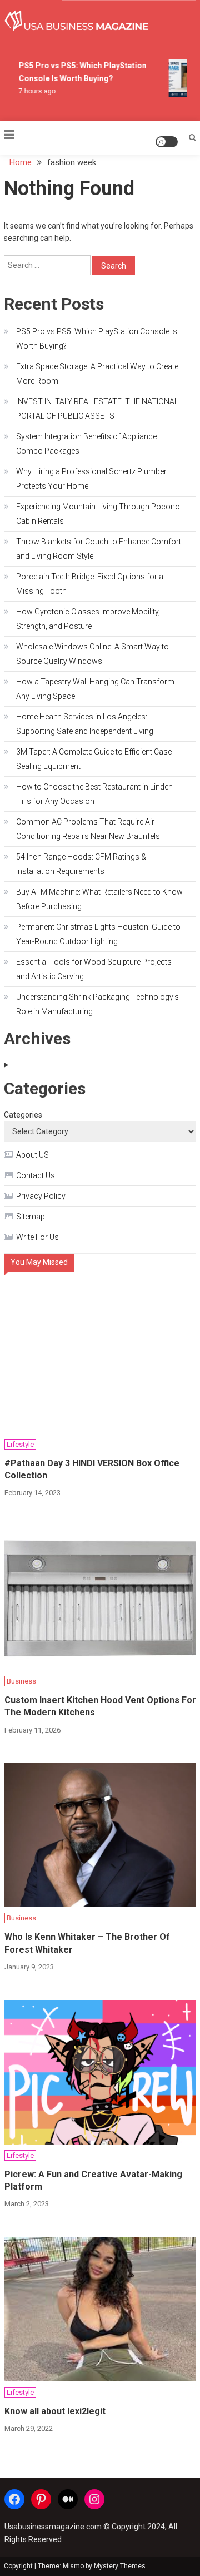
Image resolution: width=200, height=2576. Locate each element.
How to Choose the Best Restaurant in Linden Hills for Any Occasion (94, 794)
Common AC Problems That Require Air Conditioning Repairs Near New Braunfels (88, 829)
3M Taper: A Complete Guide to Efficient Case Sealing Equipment (94, 759)
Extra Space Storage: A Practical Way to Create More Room (97, 374)
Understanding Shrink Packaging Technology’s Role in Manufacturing (97, 1004)
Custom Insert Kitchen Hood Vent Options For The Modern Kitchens (100, 1706)
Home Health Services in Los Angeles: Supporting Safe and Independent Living (85, 724)
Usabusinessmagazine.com (53, 2527)
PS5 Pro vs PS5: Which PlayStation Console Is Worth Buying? (97, 339)
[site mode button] (167, 142)
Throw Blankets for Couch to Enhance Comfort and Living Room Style (99, 549)
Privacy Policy (41, 1196)
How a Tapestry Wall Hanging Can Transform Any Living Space (95, 689)
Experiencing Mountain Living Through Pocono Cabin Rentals (98, 514)
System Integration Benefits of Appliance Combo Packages (86, 444)
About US (32, 1155)
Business (21, 1681)
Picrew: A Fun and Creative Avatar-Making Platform (93, 2180)
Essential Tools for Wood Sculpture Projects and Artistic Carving (94, 969)
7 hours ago (34, 91)
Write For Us (37, 1237)
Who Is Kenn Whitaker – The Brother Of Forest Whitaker (87, 1943)
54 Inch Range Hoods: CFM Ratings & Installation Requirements (81, 864)
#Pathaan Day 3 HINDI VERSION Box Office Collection (92, 1469)
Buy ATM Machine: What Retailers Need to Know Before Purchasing (99, 899)
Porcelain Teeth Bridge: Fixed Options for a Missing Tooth (90, 584)
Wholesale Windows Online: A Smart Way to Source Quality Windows (92, 654)
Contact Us (36, 1175)
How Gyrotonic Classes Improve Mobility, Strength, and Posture (88, 619)
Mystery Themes (120, 2566)
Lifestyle (20, 1444)
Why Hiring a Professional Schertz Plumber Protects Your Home (91, 479)
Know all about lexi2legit (55, 2411)
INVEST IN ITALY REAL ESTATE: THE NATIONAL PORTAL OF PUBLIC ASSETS (97, 409)
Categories (23, 1115)
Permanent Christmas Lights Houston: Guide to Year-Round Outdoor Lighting (98, 934)
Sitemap (31, 1217)
